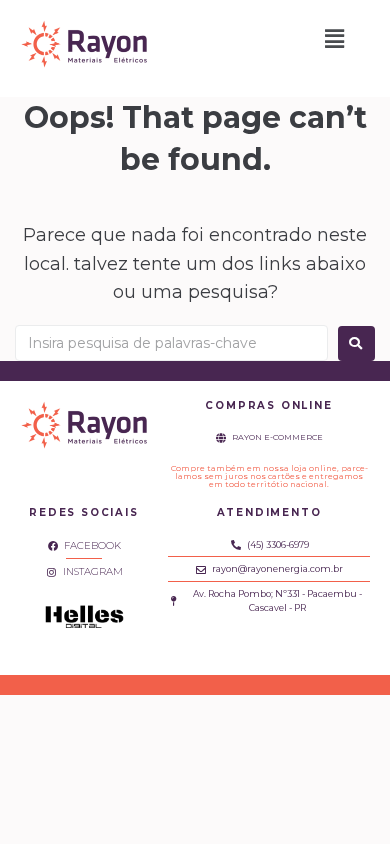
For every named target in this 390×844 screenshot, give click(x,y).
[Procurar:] (171, 343)
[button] (335, 39)
